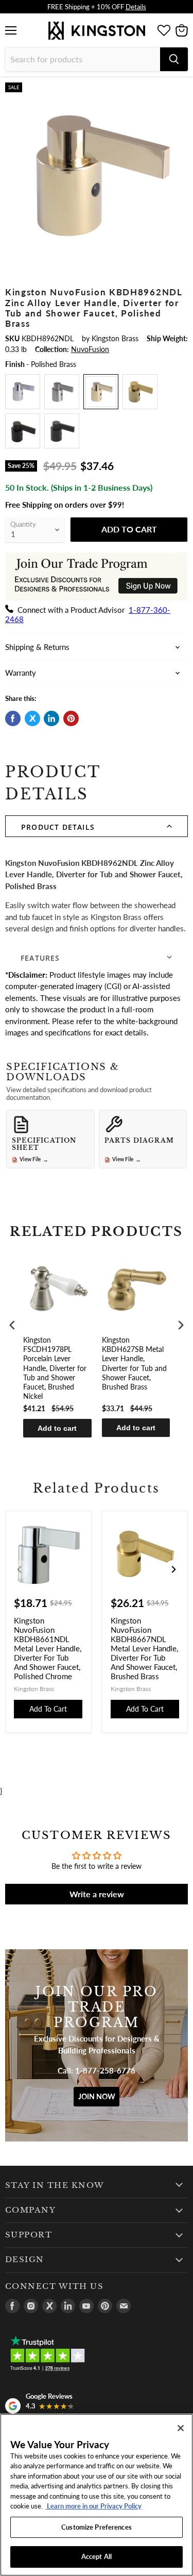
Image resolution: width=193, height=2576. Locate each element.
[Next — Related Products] (173, 1569)
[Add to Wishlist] (180, 91)
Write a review (97, 1894)
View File (34, 1160)
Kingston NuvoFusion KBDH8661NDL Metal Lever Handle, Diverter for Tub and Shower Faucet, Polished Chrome (48, 1648)
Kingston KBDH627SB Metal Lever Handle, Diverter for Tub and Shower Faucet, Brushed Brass (134, 1363)
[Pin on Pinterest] (71, 718)
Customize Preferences (97, 2527)
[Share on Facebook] (13, 718)
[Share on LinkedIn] (51, 718)
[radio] (23, 392)
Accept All (97, 2556)
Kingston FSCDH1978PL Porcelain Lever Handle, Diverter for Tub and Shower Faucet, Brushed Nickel (55, 1368)
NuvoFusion (90, 349)
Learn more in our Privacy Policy (93, 2506)
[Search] (174, 59)
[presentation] (12, 1325)
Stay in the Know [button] (55, 2185)
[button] (97, 826)
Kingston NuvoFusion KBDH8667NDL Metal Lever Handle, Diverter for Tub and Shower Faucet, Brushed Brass (144, 1648)
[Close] (181, 2428)
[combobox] (83, 59)
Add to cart (57, 1428)
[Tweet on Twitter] (32, 718)
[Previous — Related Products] (20, 1569)
